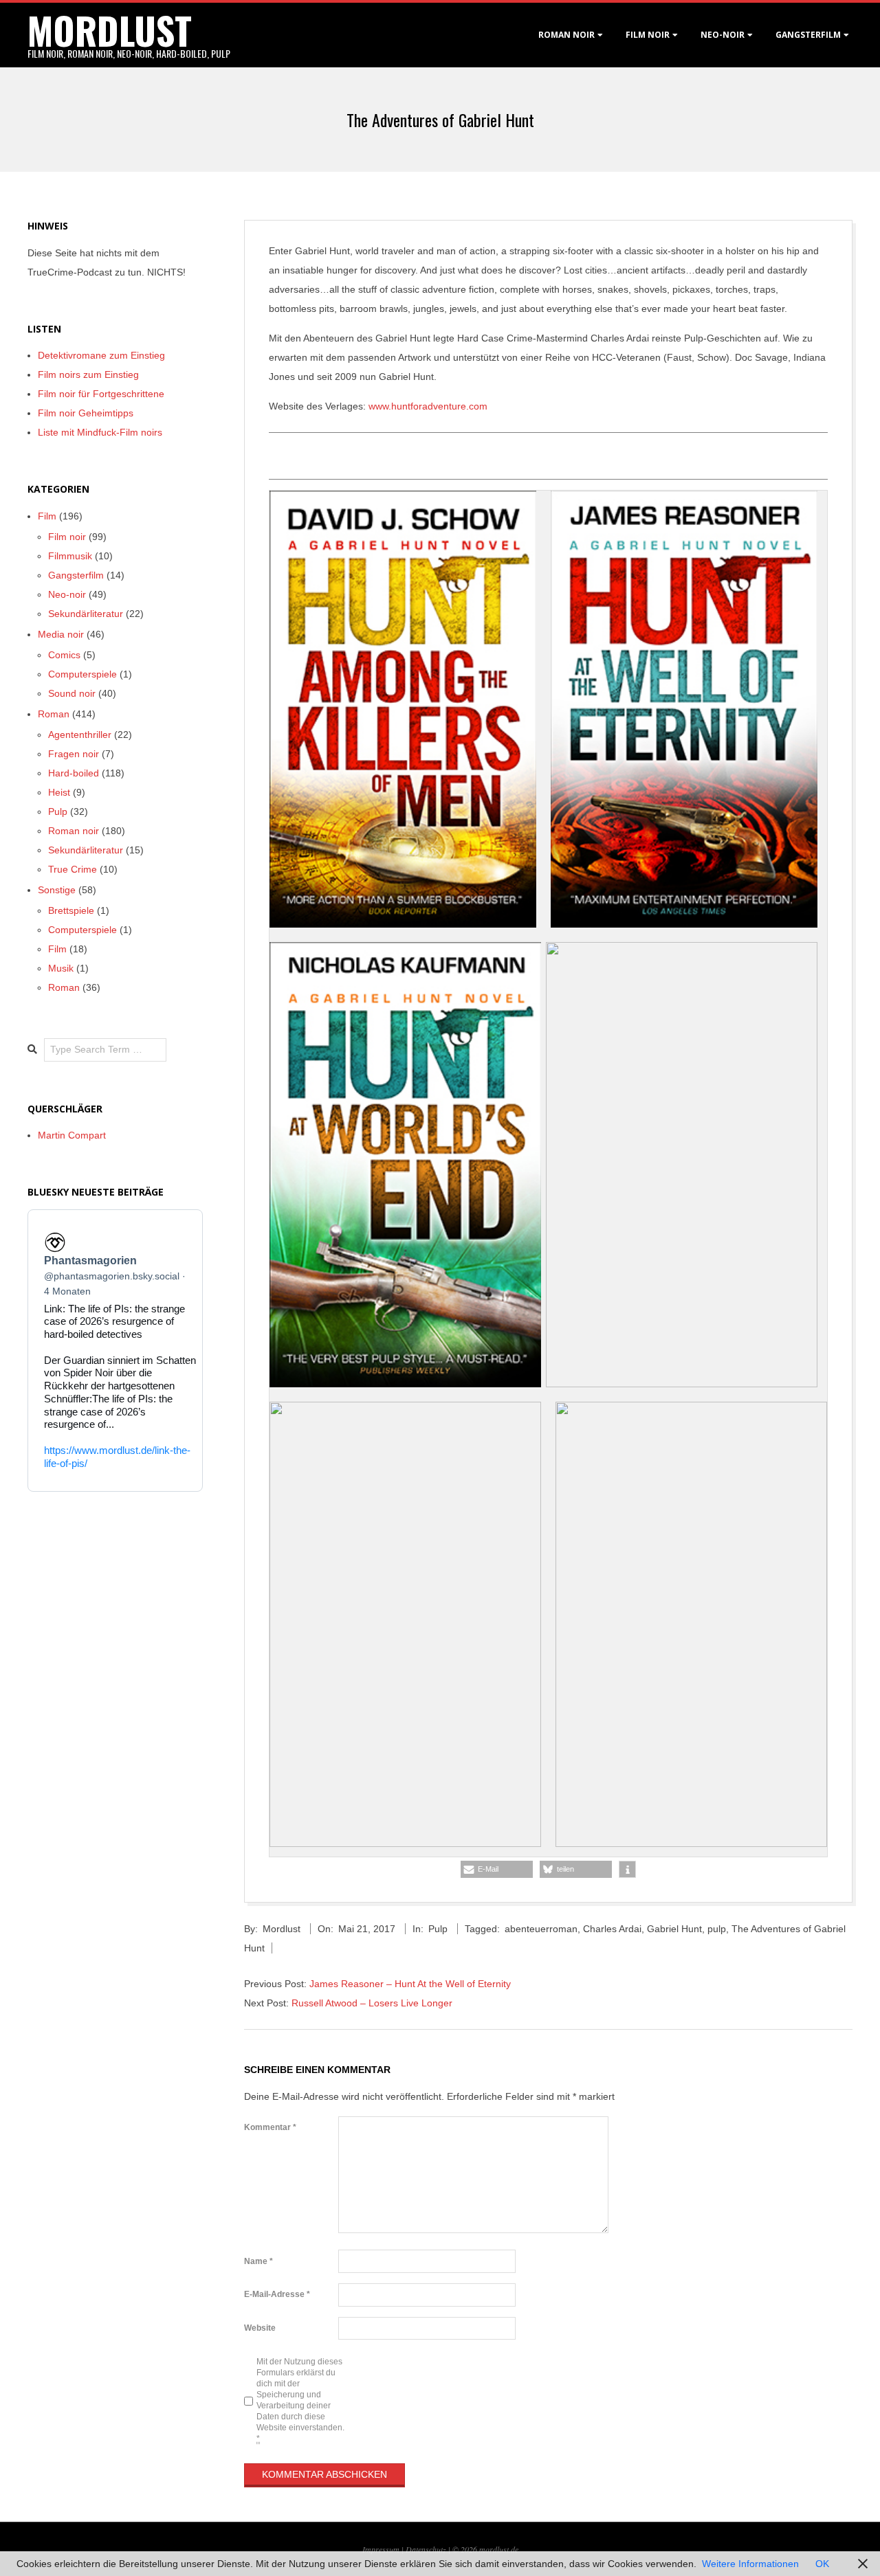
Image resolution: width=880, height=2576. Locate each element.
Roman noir (566, 35)
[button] (497, 1869)
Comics (64, 655)
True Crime (73, 869)
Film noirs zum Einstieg (88, 374)
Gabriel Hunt (674, 1929)
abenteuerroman (541, 1929)
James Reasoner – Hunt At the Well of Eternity (410, 1984)
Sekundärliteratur (86, 614)
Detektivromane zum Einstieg (101, 355)
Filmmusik (70, 556)
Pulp (438, 1929)
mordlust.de (499, 2549)
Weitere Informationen (750, 2564)
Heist (59, 792)
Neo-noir (67, 594)
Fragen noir (74, 754)
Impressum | (384, 2549)
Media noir (61, 634)
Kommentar (270, 2127)
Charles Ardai (612, 1929)
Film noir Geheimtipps (86, 413)
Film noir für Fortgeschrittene (101, 394)
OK (822, 2564)
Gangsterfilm (808, 35)
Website (260, 2328)
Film (47, 516)
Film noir (648, 35)
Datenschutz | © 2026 (442, 2549)
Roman (54, 714)
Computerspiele (82, 674)
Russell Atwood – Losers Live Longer (372, 2003)
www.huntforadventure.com (428, 406)
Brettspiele (71, 910)
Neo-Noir (723, 35)
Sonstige (57, 890)
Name (258, 2261)
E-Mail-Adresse (277, 2294)
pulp (717, 1929)
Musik (61, 968)
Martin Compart (72, 1135)
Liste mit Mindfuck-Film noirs (100, 432)
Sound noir (72, 693)
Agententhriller (80, 735)
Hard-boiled (74, 773)
